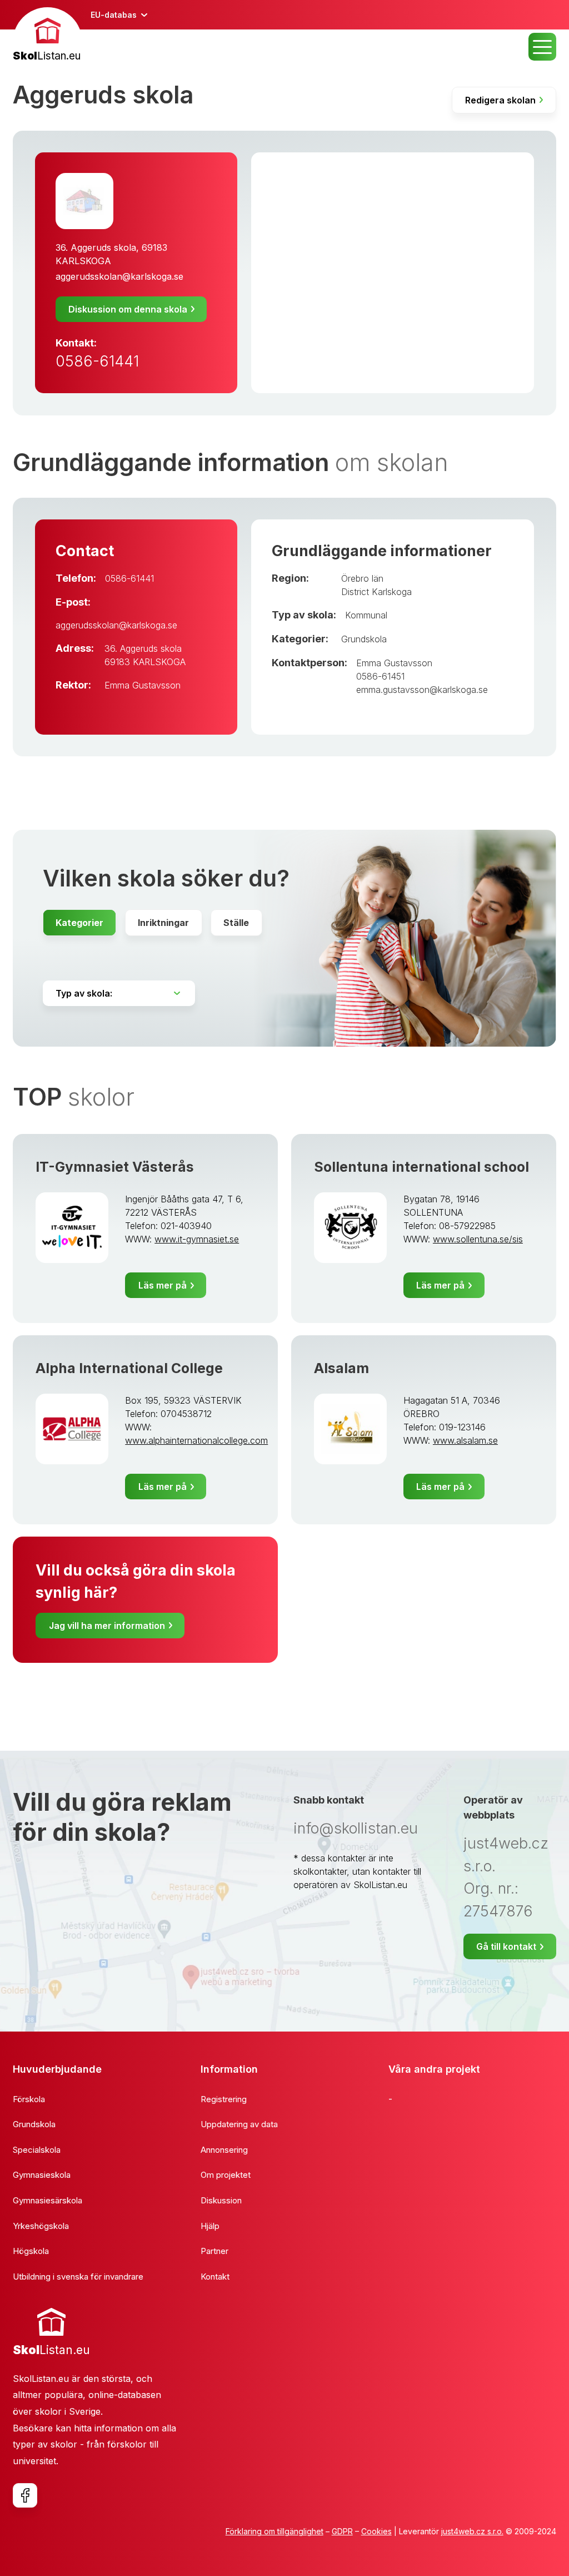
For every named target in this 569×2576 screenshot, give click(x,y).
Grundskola (364, 639)
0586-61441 (97, 361)
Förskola (29, 2099)
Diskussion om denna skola (128, 309)
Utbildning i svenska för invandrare (78, 2277)
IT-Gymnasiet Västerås (115, 1167)
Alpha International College (129, 1368)
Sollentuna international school (421, 1167)
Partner (214, 2251)
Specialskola (37, 2150)
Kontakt (215, 2277)
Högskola (31, 2251)
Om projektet (226, 2175)
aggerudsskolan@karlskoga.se (119, 276)
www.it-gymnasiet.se (197, 1239)
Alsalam (341, 1368)
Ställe (236, 923)
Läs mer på (163, 1285)
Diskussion (221, 2200)
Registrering (224, 2099)
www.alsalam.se (465, 1440)
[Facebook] (25, 2495)
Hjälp (210, 2226)
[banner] (48, 36)
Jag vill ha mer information (107, 1626)
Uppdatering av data (239, 2124)
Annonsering (224, 2150)
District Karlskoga (376, 592)
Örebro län (362, 578)
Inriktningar (163, 923)
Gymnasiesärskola (48, 2200)
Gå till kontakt (506, 1946)
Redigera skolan (500, 100)
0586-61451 (380, 676)
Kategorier (79, 923)
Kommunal (366, 615)
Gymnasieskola (42, 2175)
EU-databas (114, 15)
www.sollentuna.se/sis (478, 1239)
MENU (542, 47)
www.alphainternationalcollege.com (196, 1440)
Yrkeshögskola (41, 2226)
